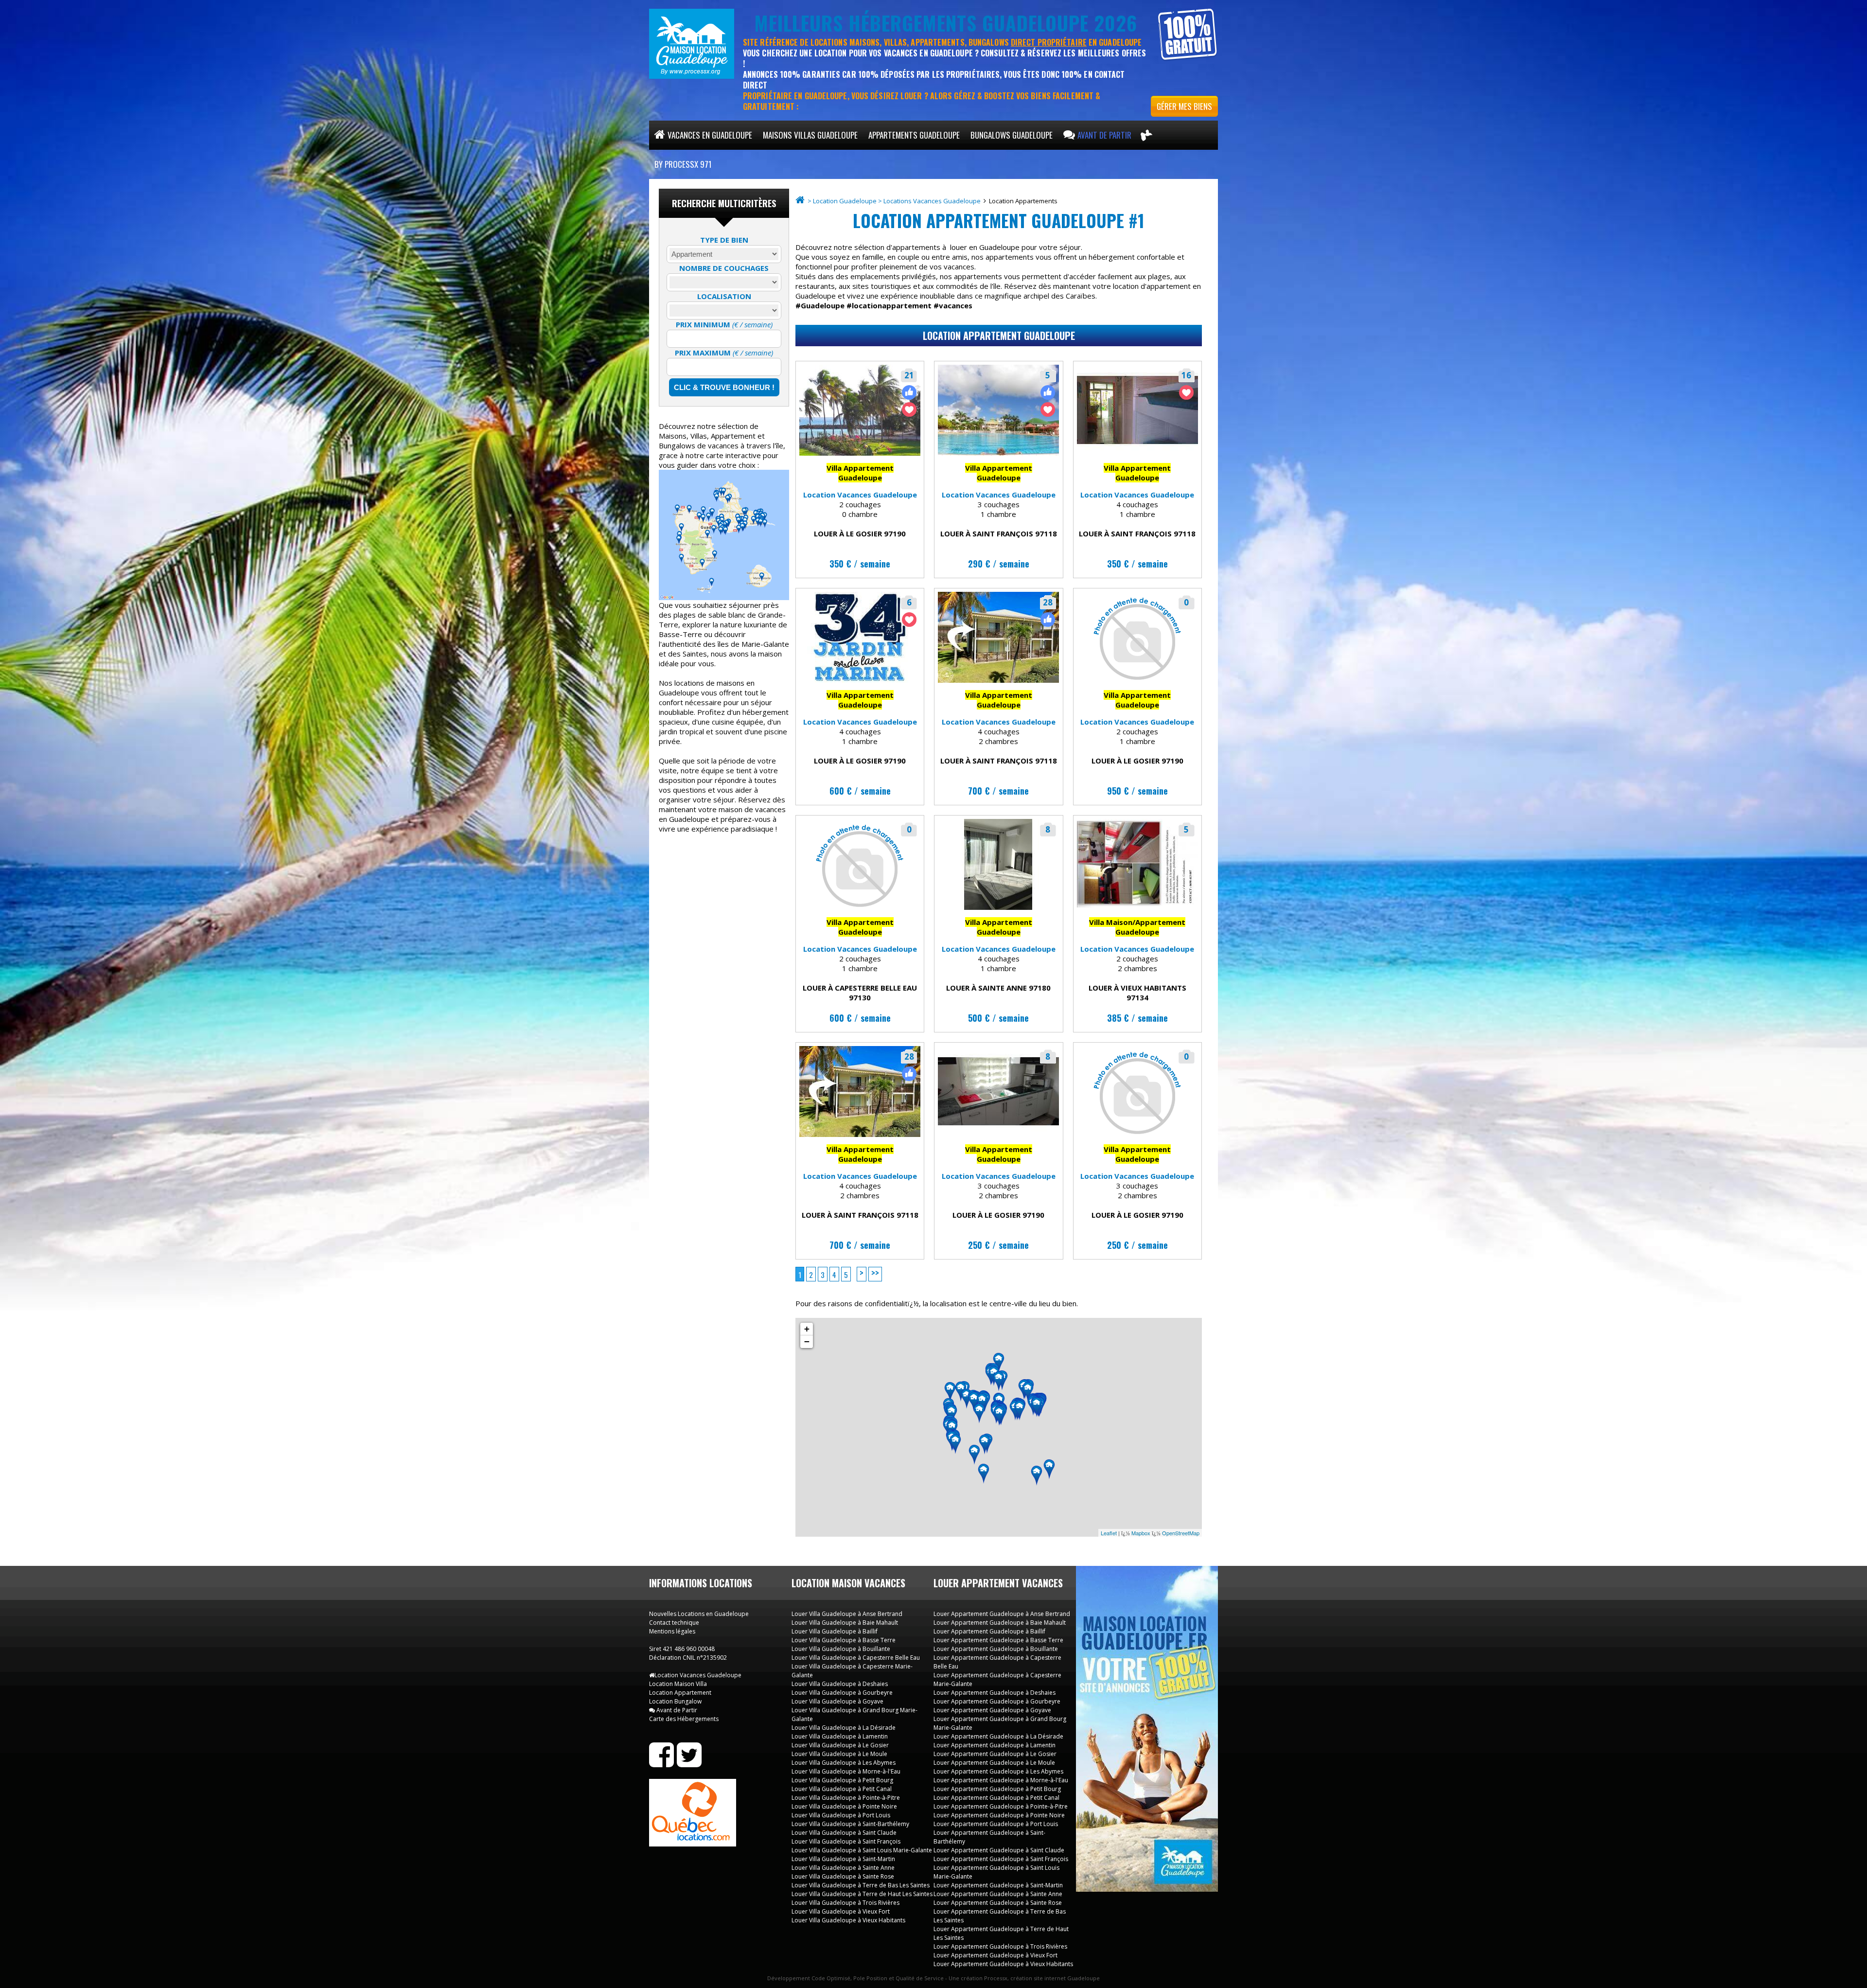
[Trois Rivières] (974, 1455)
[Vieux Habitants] (955, 1444)
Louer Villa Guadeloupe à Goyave (837, 1701)
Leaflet (1109, 1533)
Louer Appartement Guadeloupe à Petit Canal (996, 1798)
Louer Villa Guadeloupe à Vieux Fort (841, 1911)
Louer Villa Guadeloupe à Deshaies (840, 1684)
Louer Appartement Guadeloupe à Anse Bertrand (1002, 1614)
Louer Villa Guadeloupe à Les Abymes (844, 1763)
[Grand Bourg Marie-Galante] (1037, 1476)
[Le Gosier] (999, 1416)
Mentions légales (672, 1631)
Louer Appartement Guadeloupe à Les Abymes (998, 1771)
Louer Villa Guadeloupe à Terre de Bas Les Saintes (861, 1885)
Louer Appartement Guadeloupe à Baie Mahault (1000, 1623)
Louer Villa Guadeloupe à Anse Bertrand (847, 1614)
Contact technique (674, 1623)
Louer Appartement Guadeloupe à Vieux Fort (995, 1955)
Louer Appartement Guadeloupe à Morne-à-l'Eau (1001, 1780)
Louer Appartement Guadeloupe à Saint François (1001, 1859)
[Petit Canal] (999, 1382)
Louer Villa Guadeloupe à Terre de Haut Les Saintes (862, 1894)
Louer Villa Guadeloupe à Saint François (846, 1841)
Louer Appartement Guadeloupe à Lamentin (995, 1745)
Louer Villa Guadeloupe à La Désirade (844, 1728)
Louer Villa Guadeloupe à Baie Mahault (845, 1623)
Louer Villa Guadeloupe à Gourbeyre (842, 1693)
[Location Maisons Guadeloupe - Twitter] (689, 1763)
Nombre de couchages (724, 268)
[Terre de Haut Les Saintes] (984, 1474)
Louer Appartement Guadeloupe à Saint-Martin (998, 1885)
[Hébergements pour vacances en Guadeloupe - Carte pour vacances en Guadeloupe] (1146, 135)
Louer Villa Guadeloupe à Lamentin (840, 1736)
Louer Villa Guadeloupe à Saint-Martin (843, 1859)
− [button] (807, 1341)
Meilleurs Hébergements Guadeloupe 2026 (946, 23)
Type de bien (724, 240)
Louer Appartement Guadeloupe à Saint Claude (999, 1850)
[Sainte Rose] (967, 1399)
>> (875, 1273)
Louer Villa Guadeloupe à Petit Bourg (842, 1780)
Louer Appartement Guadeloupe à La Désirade (998, 1736)
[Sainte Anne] (1020, 1411)
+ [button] (807, 1329)
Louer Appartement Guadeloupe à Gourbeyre (997, 1701)
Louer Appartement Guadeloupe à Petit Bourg (997, 1789)
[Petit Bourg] (979, 1414)
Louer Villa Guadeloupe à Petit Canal (842, 1789)
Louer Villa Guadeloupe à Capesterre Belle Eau (856, 1658)
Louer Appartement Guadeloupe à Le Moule (994, 1763)
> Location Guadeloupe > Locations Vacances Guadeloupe (895, 201)
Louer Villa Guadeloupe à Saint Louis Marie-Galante (862, 1850)
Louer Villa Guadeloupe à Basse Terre (844, 1640)
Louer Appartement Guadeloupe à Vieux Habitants (1003, 1964)
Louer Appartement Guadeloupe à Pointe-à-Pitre (1001, 1806)
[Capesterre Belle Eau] (985, 1445)
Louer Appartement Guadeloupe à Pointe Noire (999, 1815)
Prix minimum (724, 324)
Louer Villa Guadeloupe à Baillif (835, 1631)
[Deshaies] (950, 1392)
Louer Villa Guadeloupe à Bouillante (841, 1649)
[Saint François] (1037, 1407)
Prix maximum (724, 353)
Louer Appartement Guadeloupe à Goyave (992, 1710)
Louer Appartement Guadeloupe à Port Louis (996, 1824)
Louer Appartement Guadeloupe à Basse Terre (998, 1640)
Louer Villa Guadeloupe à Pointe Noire (844, 1806)
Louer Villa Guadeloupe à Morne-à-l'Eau (846, 1771)
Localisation (724, 296)
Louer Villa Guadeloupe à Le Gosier (840, 1745)
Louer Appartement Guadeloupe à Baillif (989, 1631)
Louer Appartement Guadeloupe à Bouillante (996, 1649)
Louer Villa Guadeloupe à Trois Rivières (845, 1903)
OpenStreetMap (1181, 1533)
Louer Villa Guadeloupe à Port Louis (841, 1815)
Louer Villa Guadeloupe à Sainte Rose (843, 1876)
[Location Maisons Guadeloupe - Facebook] (661, 1763)
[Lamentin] (974, 1402)
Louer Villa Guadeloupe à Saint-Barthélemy (850, 1824)
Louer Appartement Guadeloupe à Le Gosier (995, 1754)
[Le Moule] (1028, 1392)
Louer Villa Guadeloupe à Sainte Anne (843, 1868)
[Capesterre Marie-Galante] (1049, 1470)
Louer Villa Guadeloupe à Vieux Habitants (848, 1920)
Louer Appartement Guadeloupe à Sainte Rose (998, 1903)
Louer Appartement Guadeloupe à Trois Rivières (1000, 1946)
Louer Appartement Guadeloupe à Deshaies (995, 1693)
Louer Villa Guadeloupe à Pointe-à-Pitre (846, 1798)
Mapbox (1141, 1533)
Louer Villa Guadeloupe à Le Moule (839, 1754)
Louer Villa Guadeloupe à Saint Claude (844, 1833)
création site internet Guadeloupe (1055, 1978)
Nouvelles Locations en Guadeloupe (699, 1614)
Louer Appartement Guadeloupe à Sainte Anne (998, 1894)
